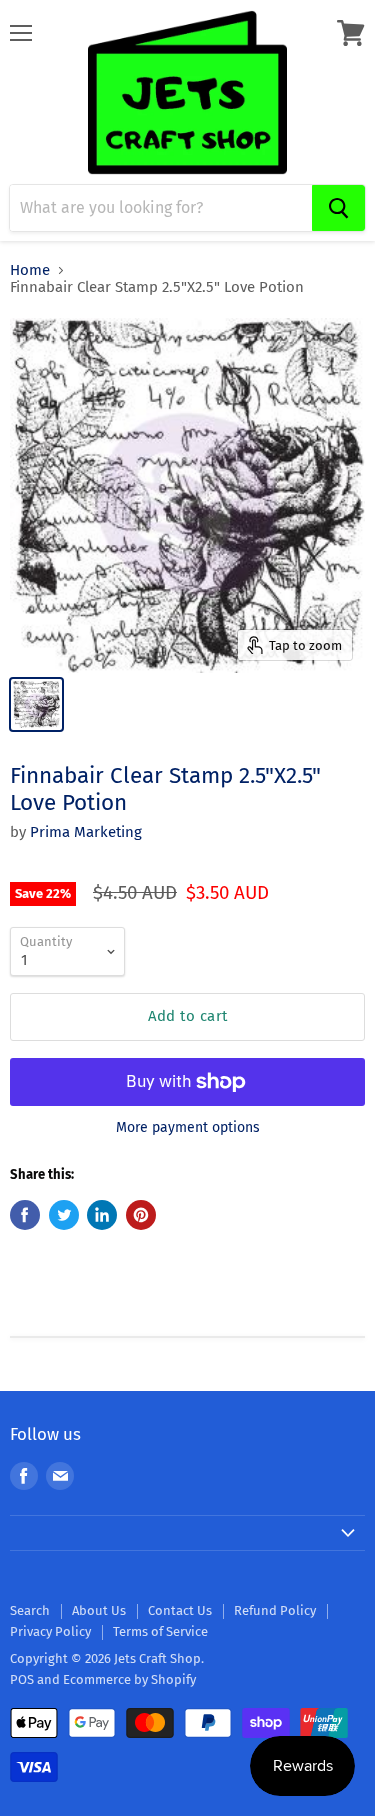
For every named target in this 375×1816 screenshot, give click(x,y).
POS (22, 1679)
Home (30, 270)
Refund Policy (275, 1610)
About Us (99, 1610)
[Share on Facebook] (25, 1215)
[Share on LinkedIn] (102, 1215)
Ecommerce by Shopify (129, 1679)
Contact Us (180, 1610)
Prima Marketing (86, 832)
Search (30, 1610)
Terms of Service (160, 1631)
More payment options (188, 1128)
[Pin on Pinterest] (141, 1215)
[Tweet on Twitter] (64, 1215)
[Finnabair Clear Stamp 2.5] (36, 704)
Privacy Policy (50, 1631)
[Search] (338, 208)
